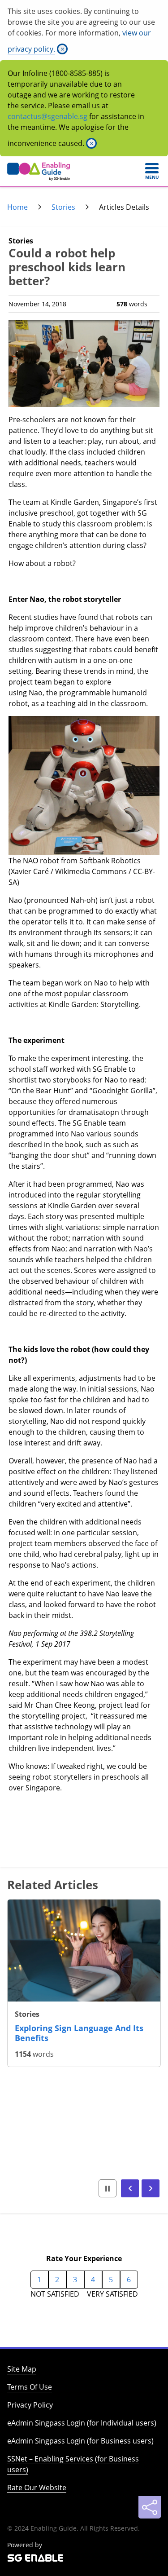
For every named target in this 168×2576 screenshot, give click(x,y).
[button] (130, 2188)
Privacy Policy (30, 2405)
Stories (63, 207)
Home (17, 207)
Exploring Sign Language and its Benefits (79, 2033)
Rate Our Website (37, 2488)
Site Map (22, 2369)
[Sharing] (150, 2507)
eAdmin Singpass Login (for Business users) (80, 2441)
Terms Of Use (30, 2387)
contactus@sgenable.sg (47, 116)
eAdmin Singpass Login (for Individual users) (82, 2423)
